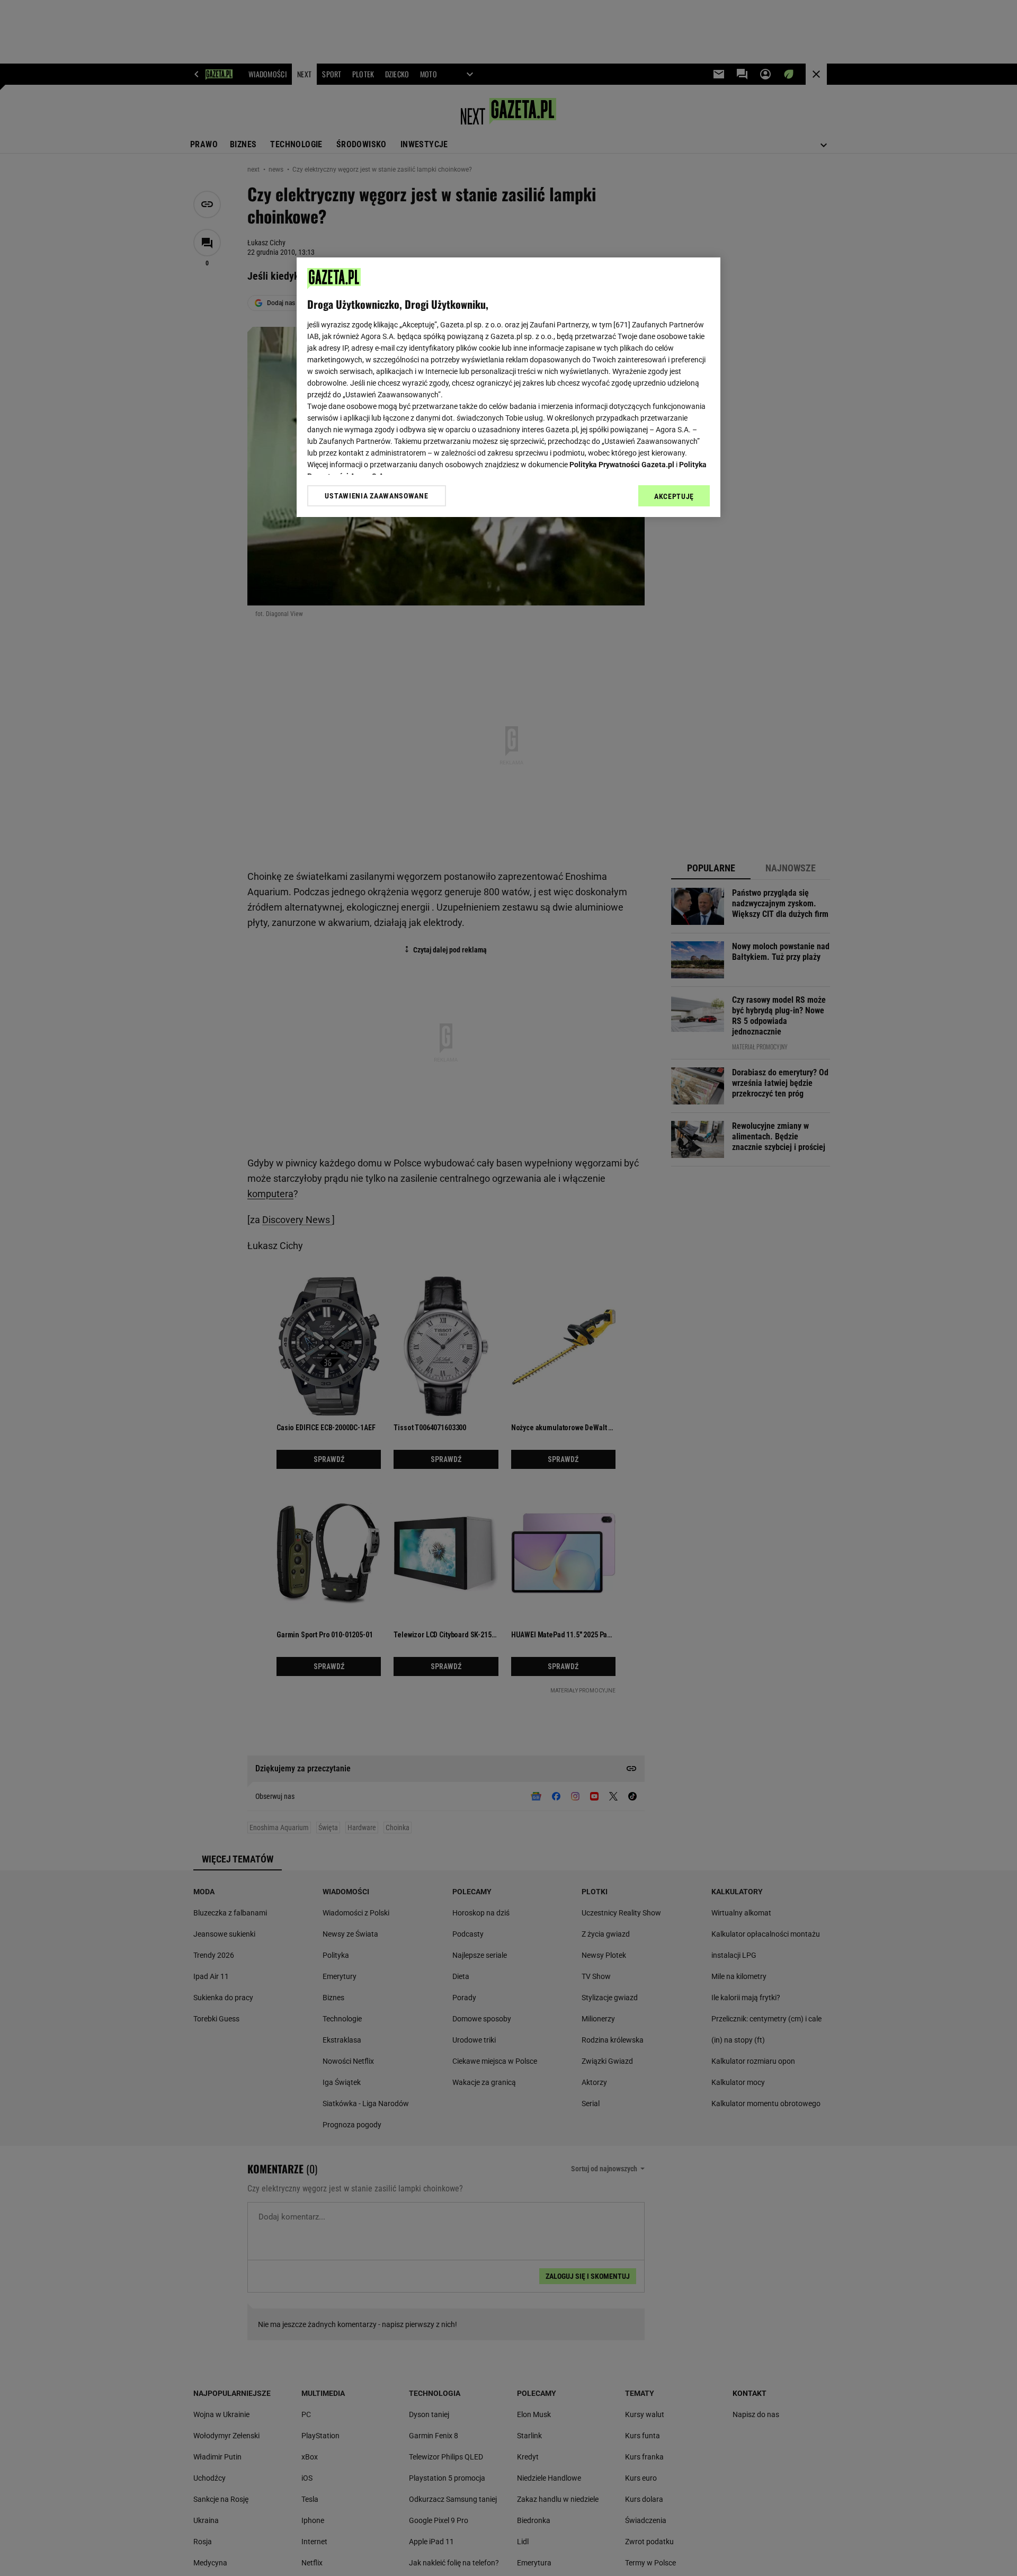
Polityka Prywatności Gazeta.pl (622, 465)
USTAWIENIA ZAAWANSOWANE (376, 496)
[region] (508, 387)
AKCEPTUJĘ (674, 496)
